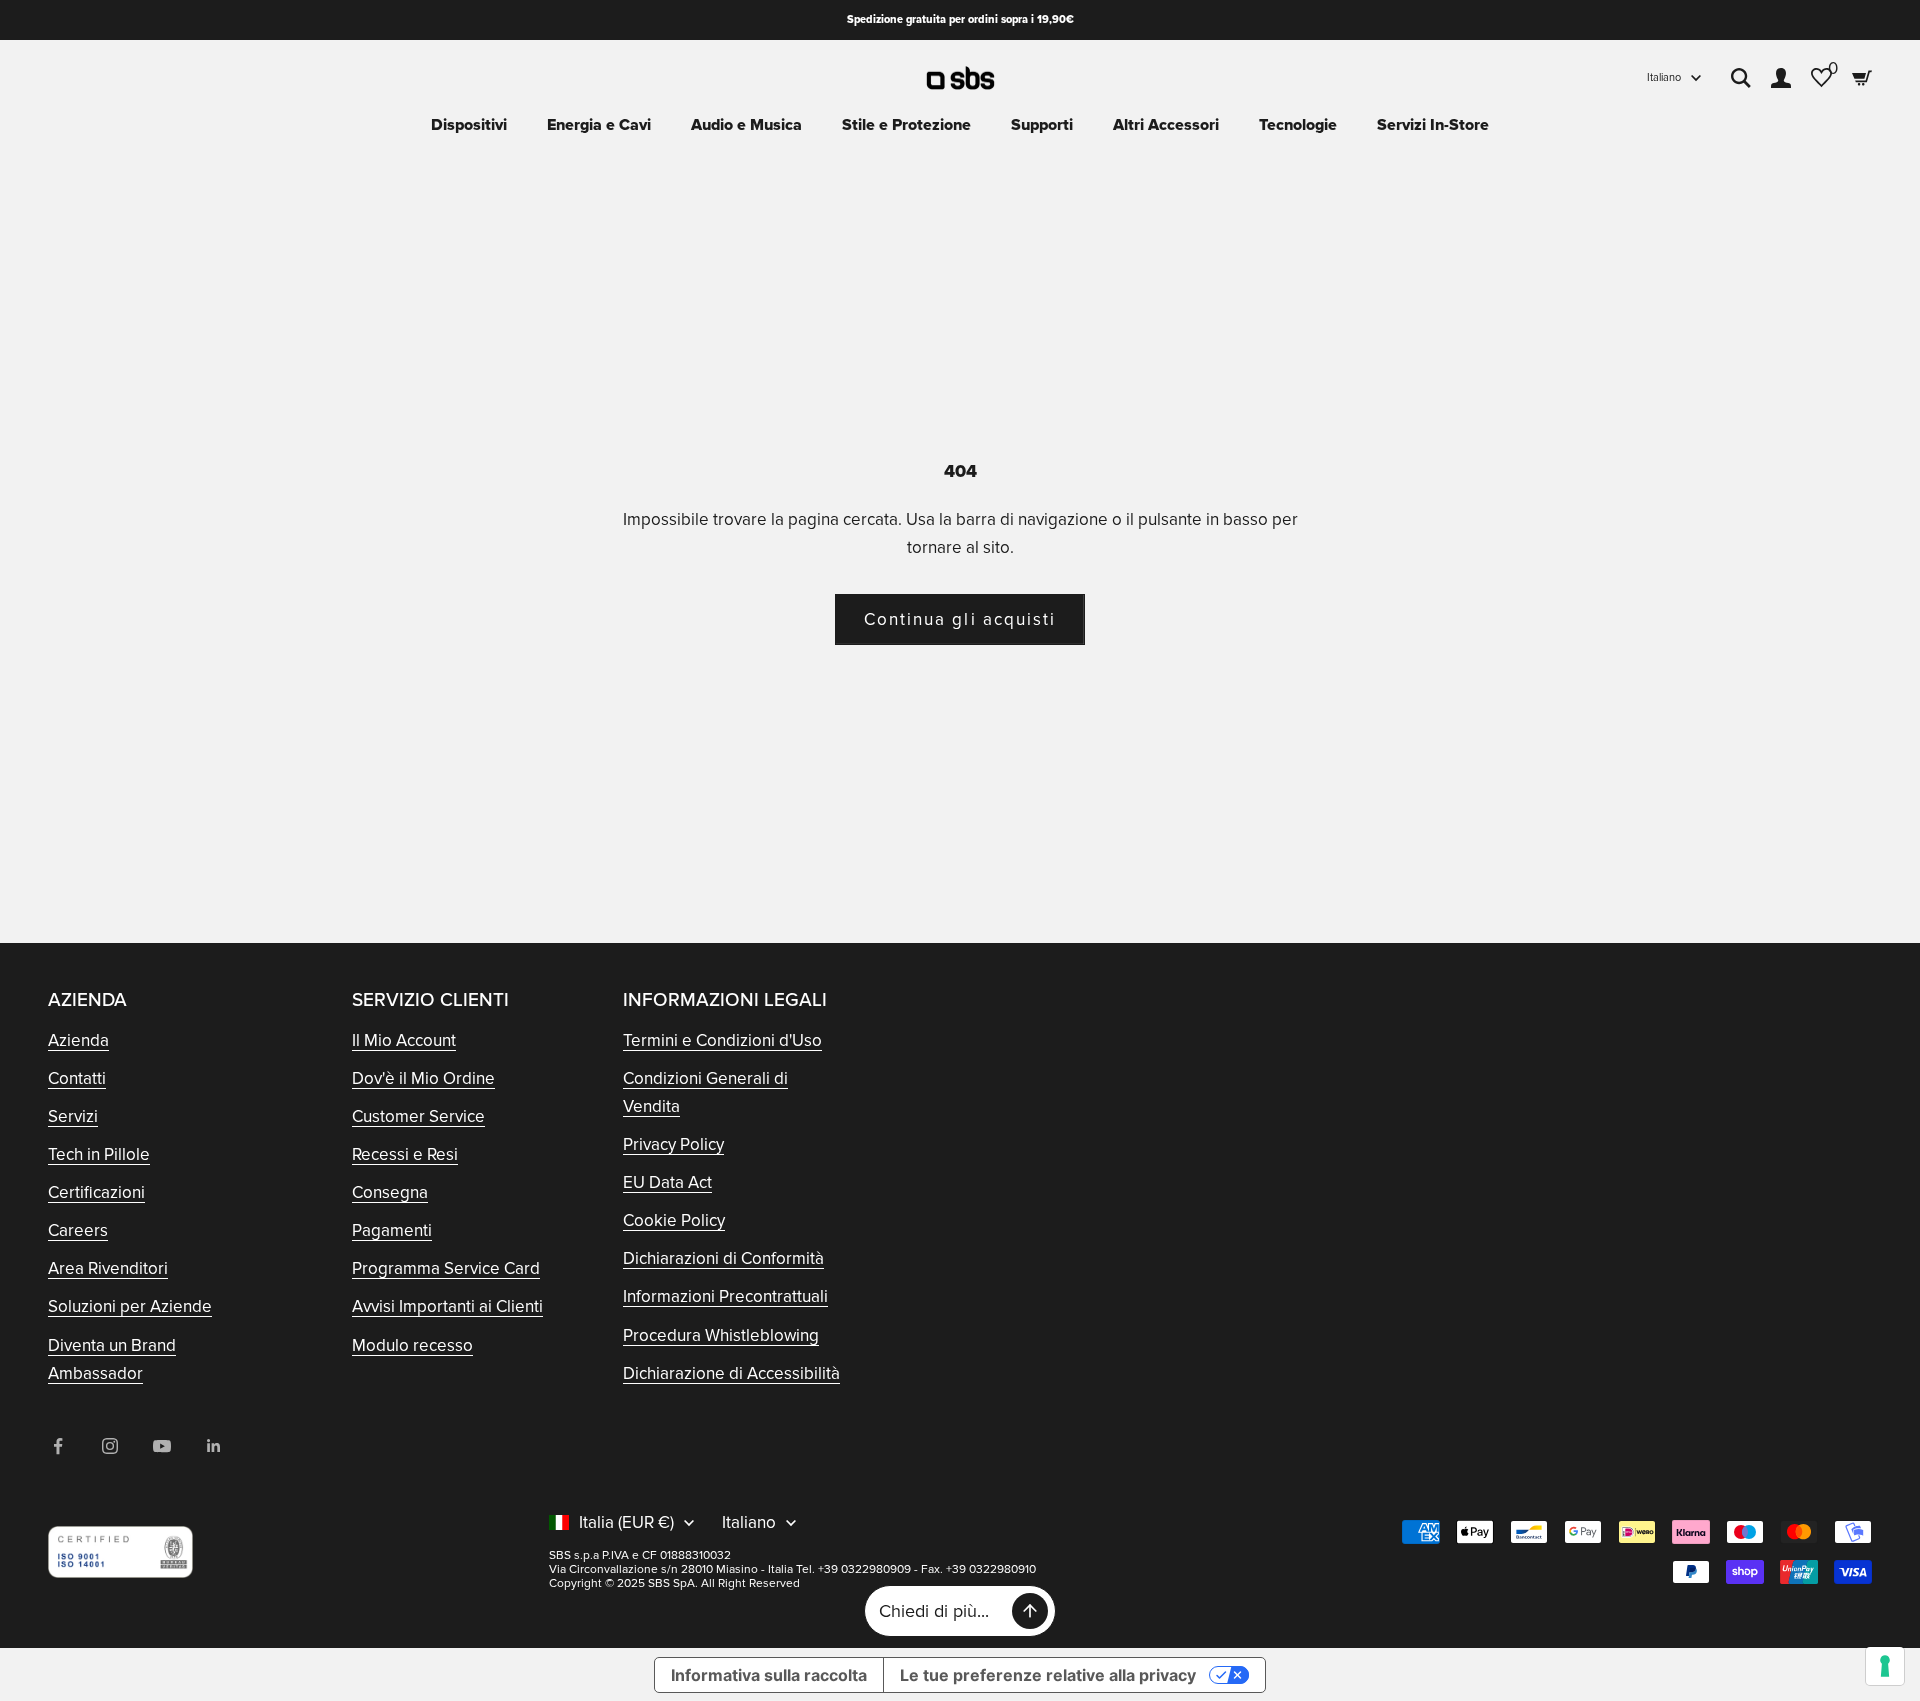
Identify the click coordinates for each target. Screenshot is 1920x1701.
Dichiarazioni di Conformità (723, 1258)
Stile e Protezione (906, 125)
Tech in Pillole (99, 1154)
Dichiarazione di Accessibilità (731, 1373)
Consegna (390, 1192)
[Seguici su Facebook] (58, 1446)
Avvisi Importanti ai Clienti (447, 1306)
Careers (78, 1230)
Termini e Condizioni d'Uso (722, 1040)
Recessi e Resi (405, 1154)
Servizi (73, 1116)
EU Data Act (667, 1182)
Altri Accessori (1166, 125)
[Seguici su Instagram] (110, 1446)
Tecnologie (1298, 125)
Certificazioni (96, 1192)
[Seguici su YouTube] (162, 1446)
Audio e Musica (746, 125)
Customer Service (418, 1116)
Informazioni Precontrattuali (725, 1296)
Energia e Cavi (599, 125)
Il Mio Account (404, 1040)
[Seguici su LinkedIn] (214, 1446)
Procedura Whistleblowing (721, 1335)
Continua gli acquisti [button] (960, 619)
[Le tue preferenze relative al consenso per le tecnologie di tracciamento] (1885, 1666)
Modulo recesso (412, 1345)
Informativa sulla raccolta (769, 1675)
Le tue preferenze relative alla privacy (1048, 1675)
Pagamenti (392, 1230)
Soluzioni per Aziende (130, 1306)
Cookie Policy (674, 1220)
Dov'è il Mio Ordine (423, 1078)
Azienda (78, 1040)
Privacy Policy (673, 1144)
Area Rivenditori (108, 1268)
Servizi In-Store (1433, 125)
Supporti (1042, 125)
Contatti (77, 1078)
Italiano (1664, 77)
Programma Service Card (446, 1268)
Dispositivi (469, 125)
